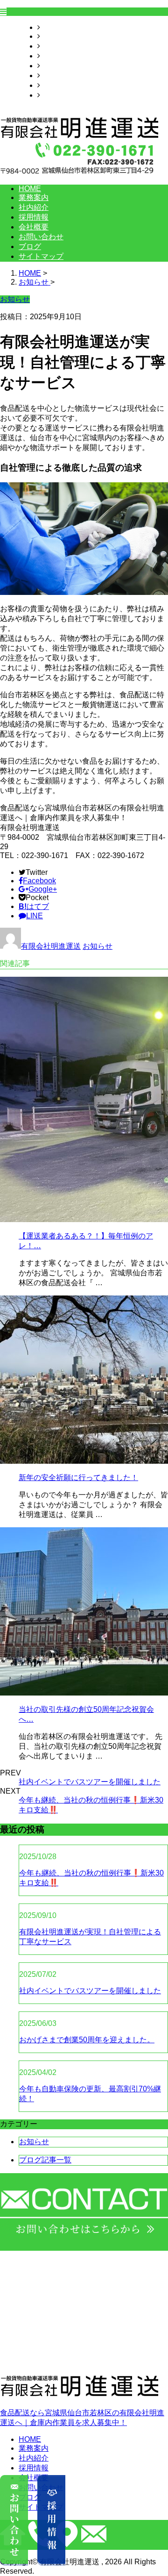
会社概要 (55, 66)
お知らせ (98, 946)
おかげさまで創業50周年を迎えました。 (87, 2040)
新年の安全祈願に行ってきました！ (78, 1478)
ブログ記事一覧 (45, 2160)
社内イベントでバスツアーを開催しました (90, 1782)
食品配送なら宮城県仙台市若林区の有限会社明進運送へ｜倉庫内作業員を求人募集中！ (82, 2418)
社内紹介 (55, 46)
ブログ (51, 85)
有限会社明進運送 (51, 946)
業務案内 (55, 36)
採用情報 (55, 56)
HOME (51, 27)
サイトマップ (63, 95)
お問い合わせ (63, 75)
